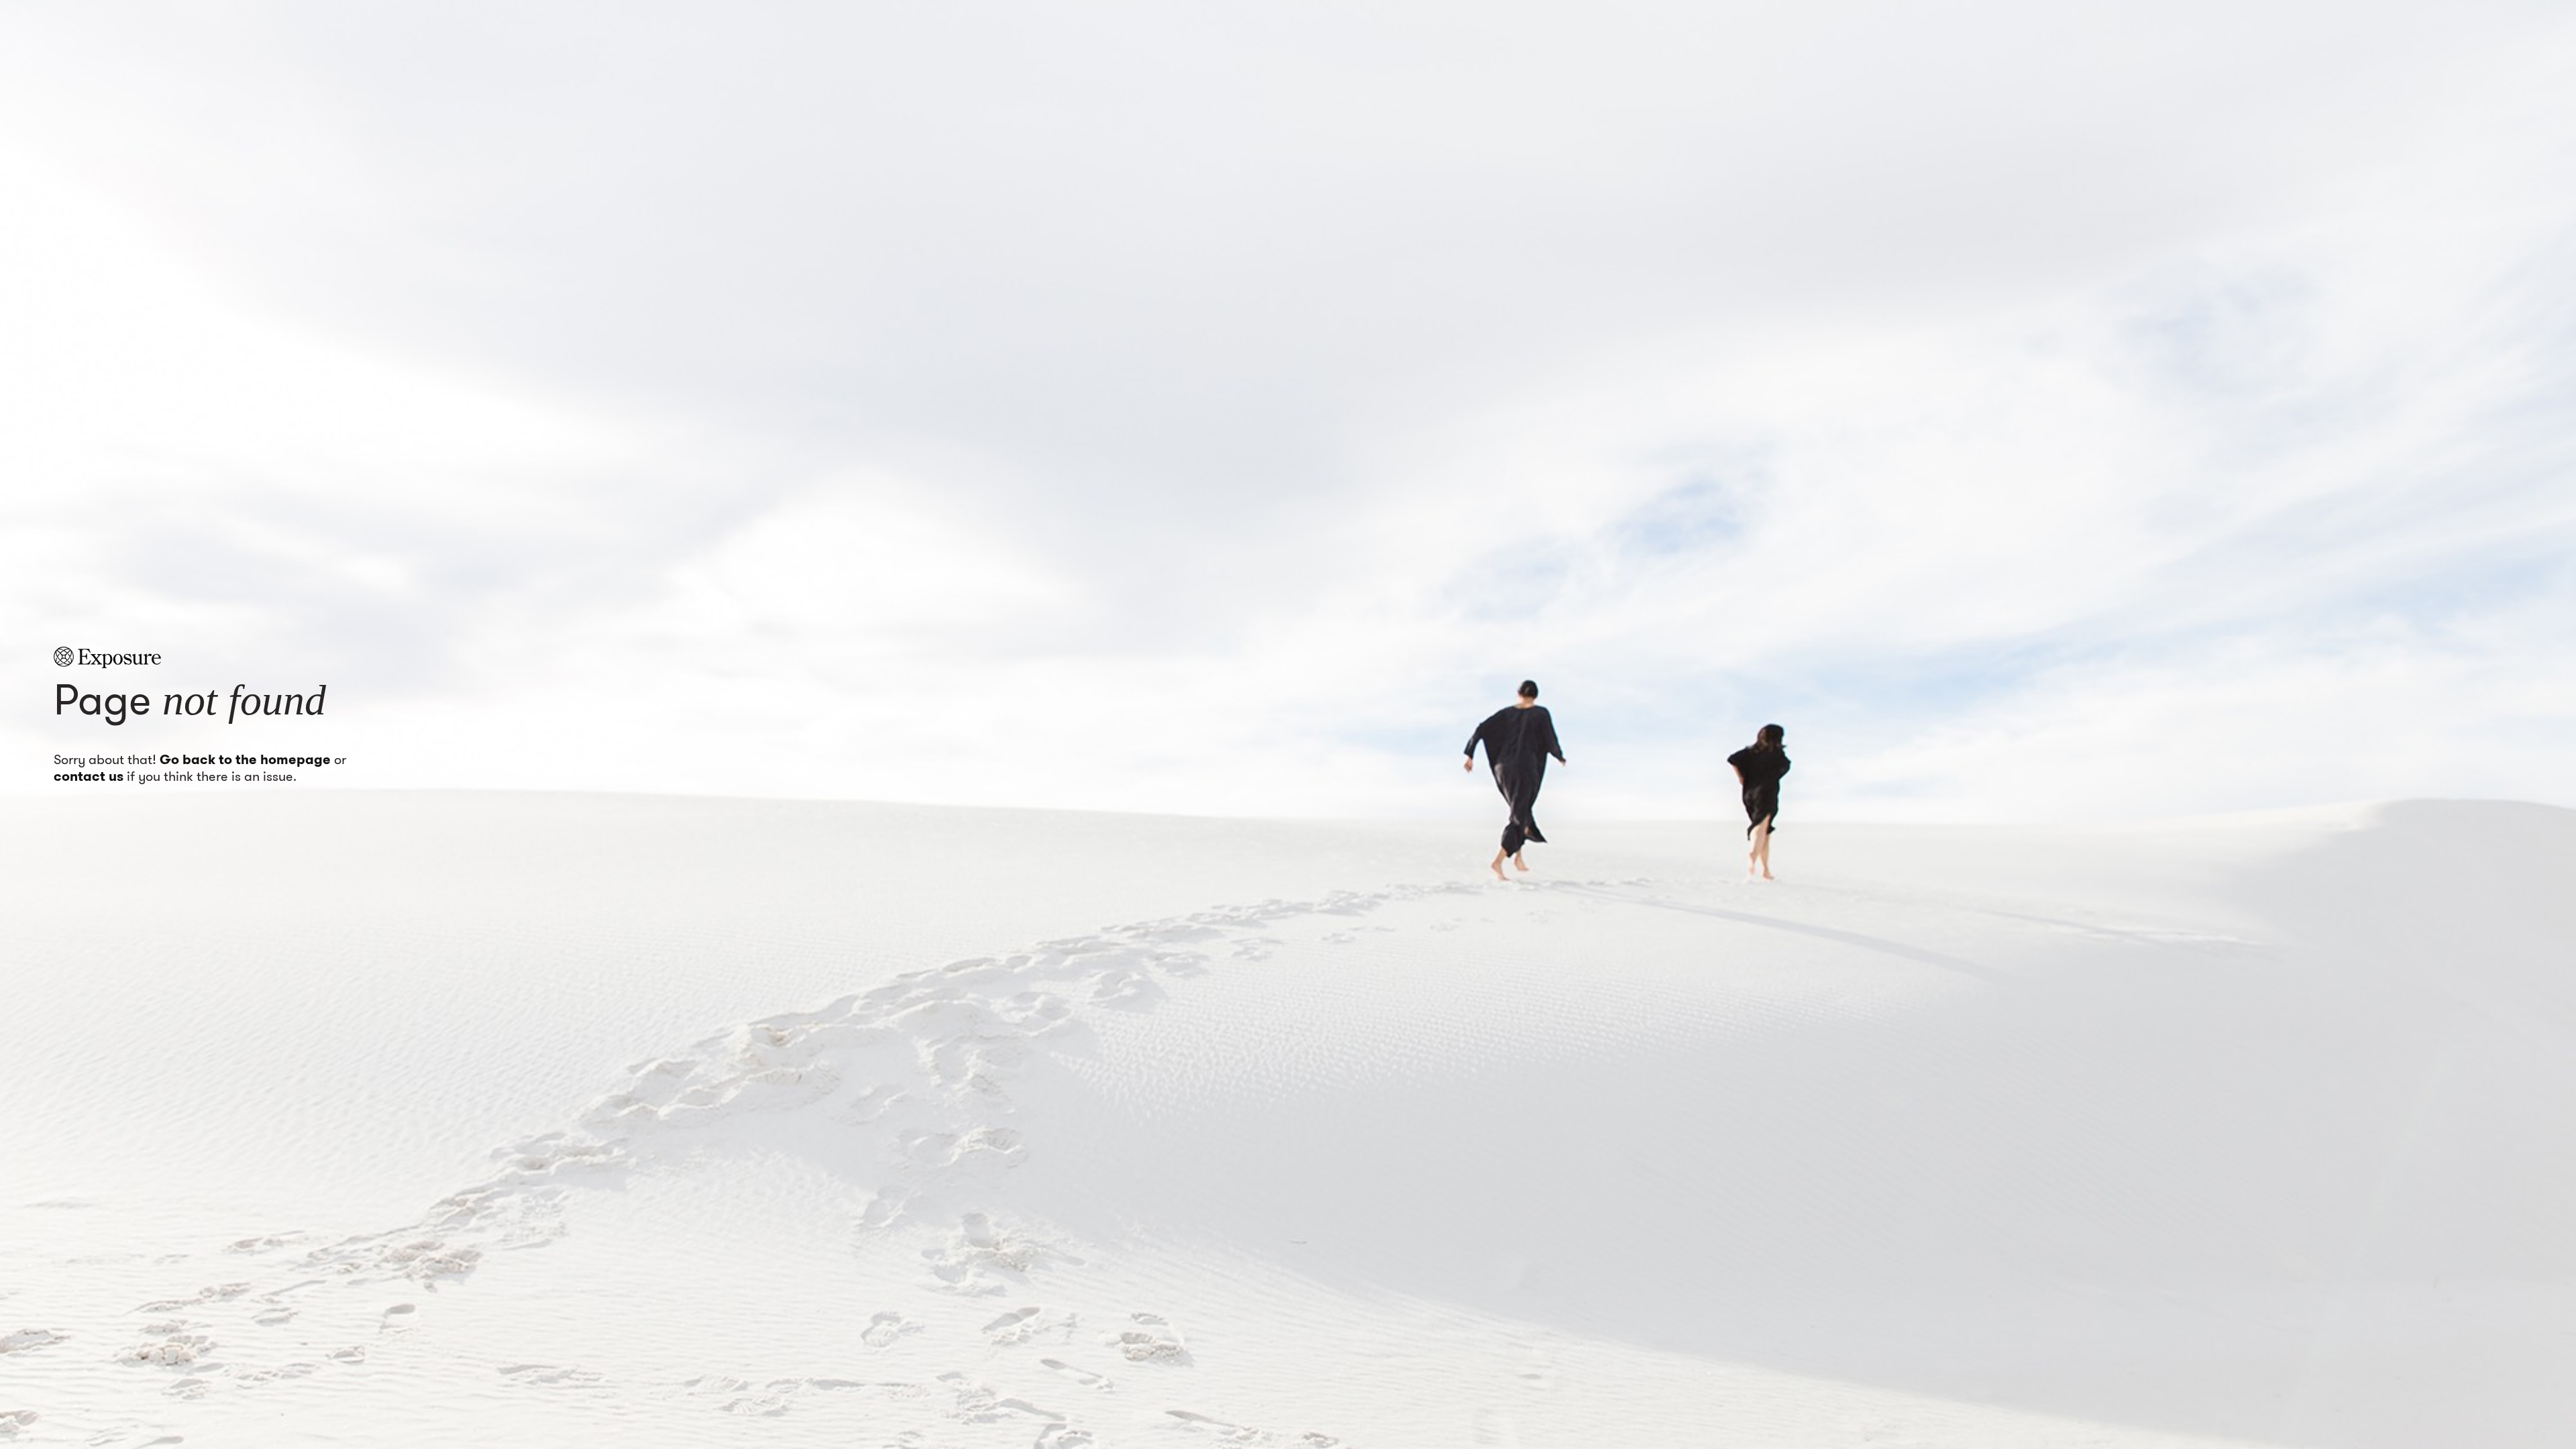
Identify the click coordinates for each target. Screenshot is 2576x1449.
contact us (89, 776)
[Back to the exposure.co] (107, 657)
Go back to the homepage (245, 759)
